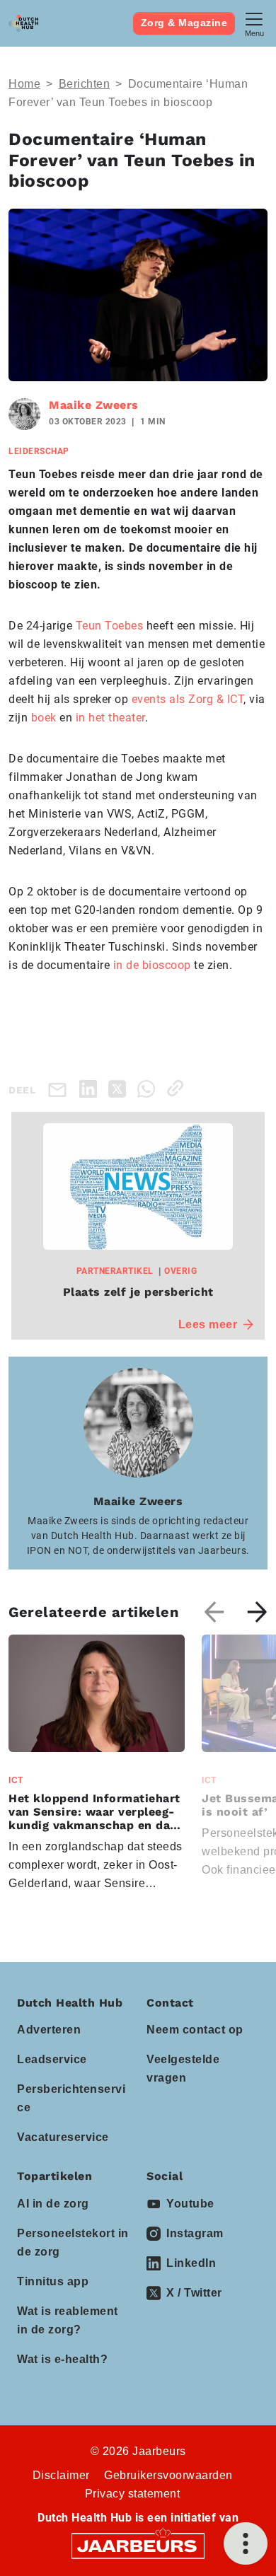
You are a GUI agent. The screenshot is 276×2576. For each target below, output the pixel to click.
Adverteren (49, 2030)
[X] (120, 1088)
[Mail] (60, 1089)
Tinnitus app (53, 2281)
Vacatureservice (63, 2137)
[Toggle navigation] (254, 23)
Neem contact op (195, 2030)
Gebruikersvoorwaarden (168, 2475)
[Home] (23, 23)
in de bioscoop (152, 965)
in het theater (110, 718)
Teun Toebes (110, 626)
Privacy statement (133, 2494)
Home (24, 84)
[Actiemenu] (246, 2543)
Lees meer (208, 1324)
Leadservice (52, 2059)
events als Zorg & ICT (188, 699)
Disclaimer (61, 2475)
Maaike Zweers (94, 405)
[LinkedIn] (91, 1088)
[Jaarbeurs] (138, 2545)
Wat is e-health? (62, 2359)
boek (44, 718)
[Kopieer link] (178, 1088)
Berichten (85, 84)
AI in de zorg (53, 2204)
